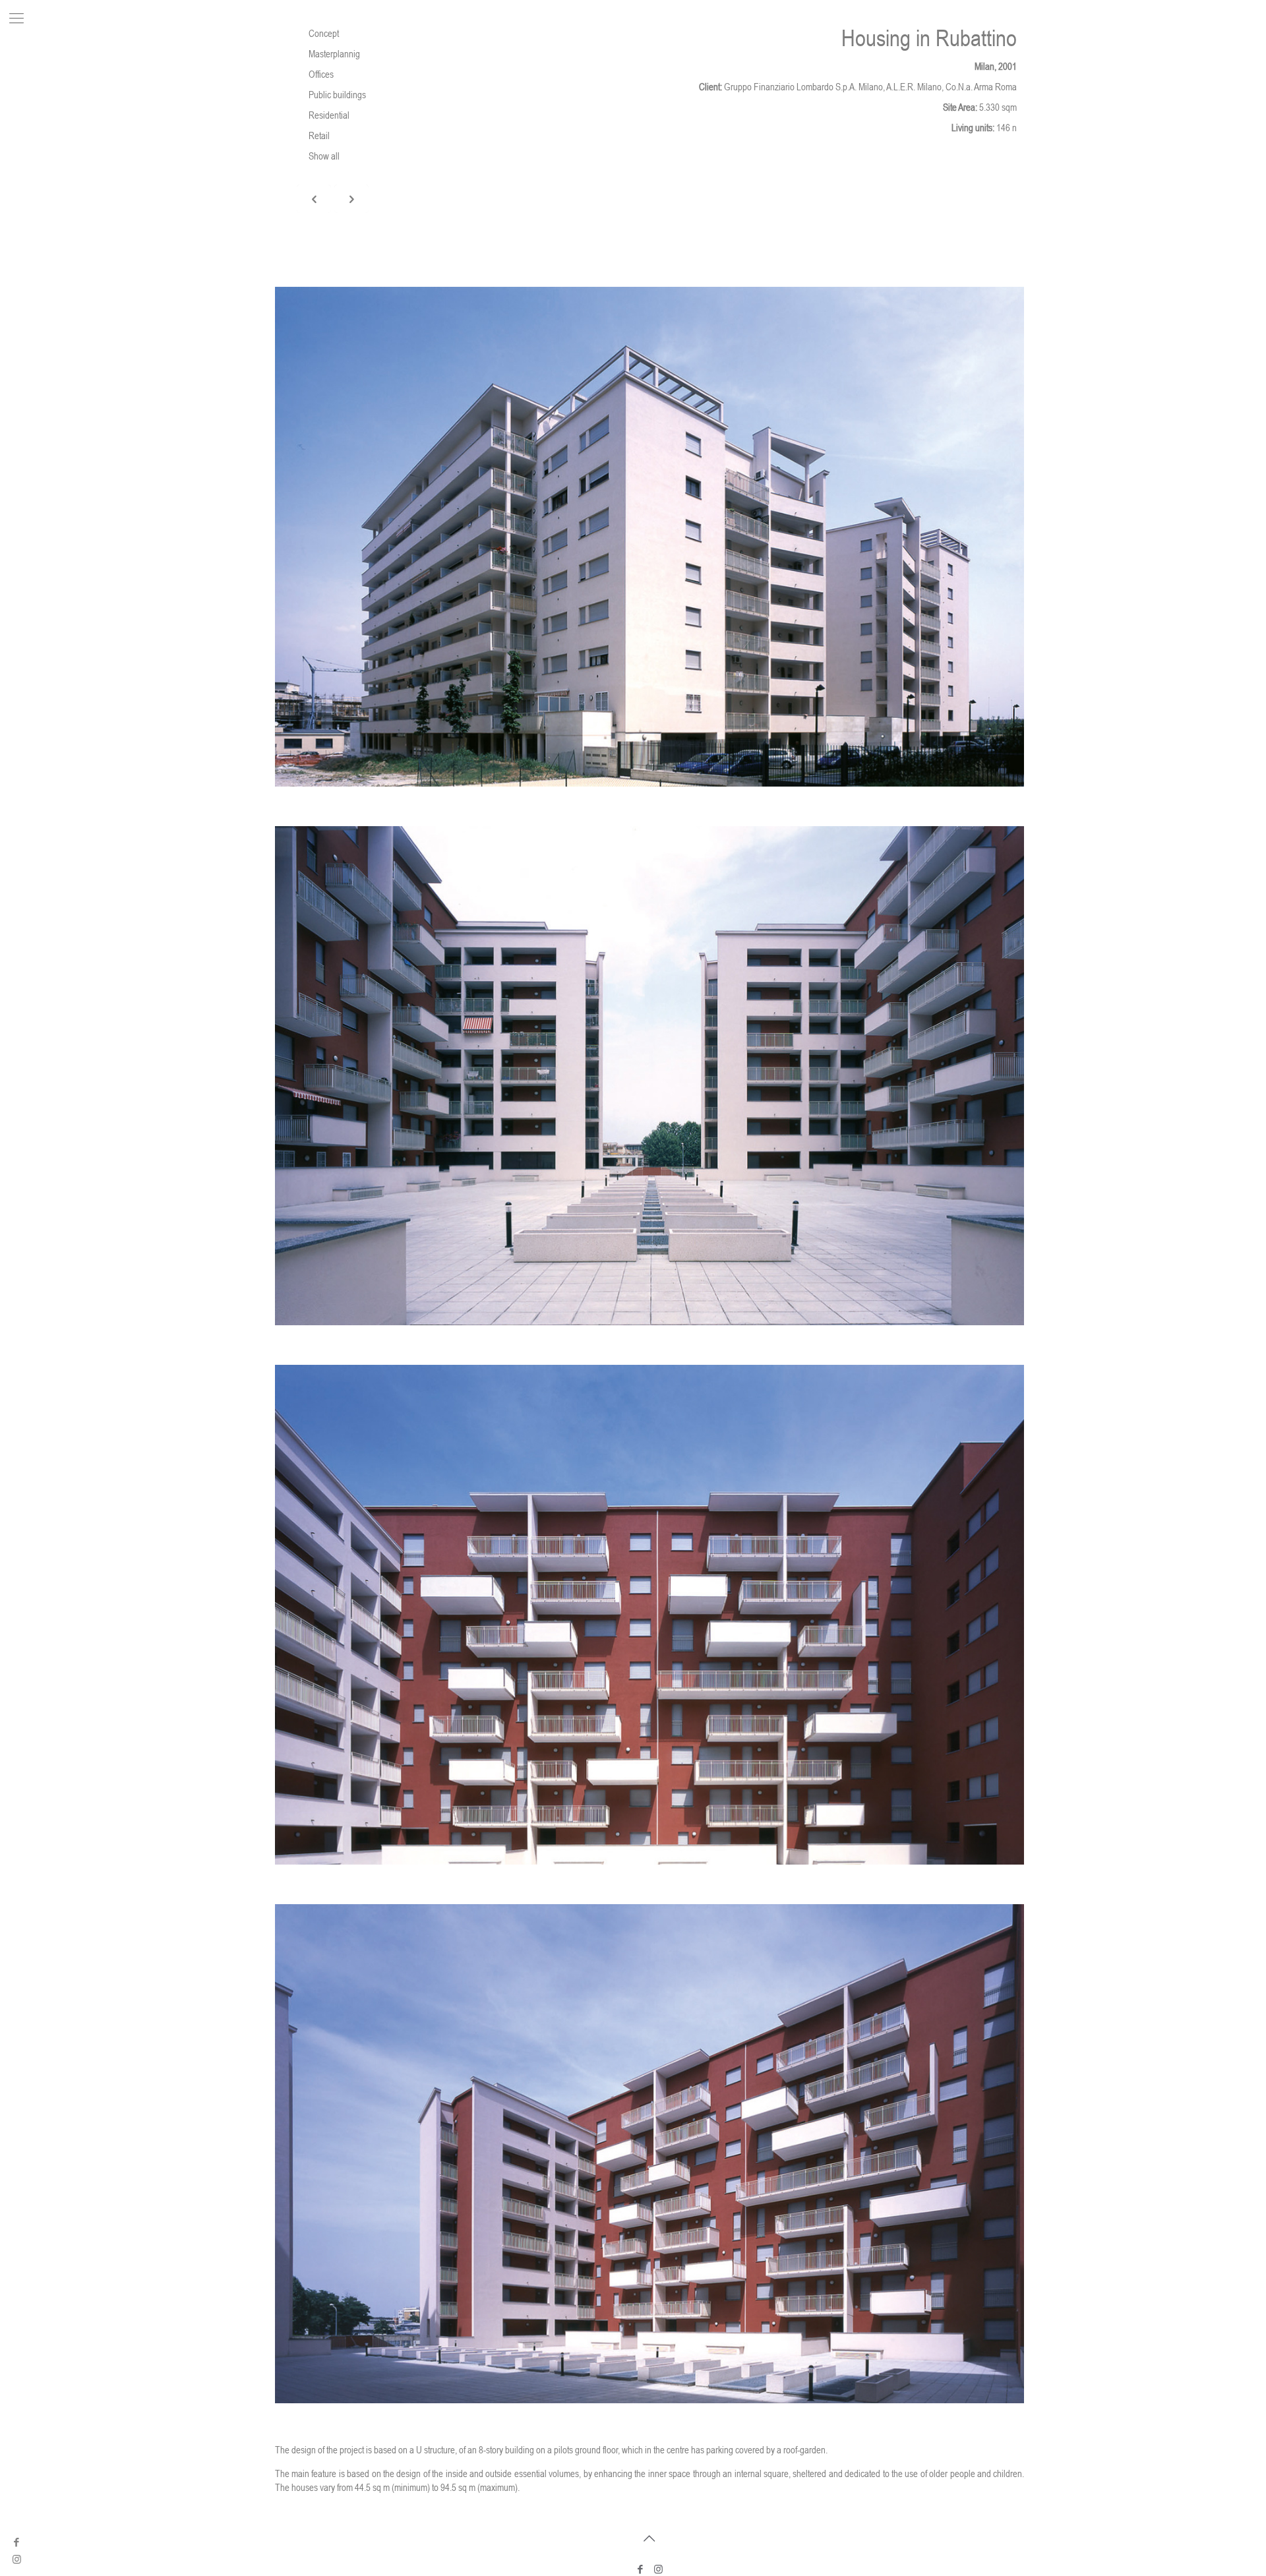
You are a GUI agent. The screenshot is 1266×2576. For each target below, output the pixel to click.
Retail (319, 135)
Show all (324, 156)
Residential (329, 115)
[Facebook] (17, 2542)
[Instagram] (658, 2569)
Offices (321, 74)
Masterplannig (334, 54)
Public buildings (337, 95)
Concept (324, 33)
